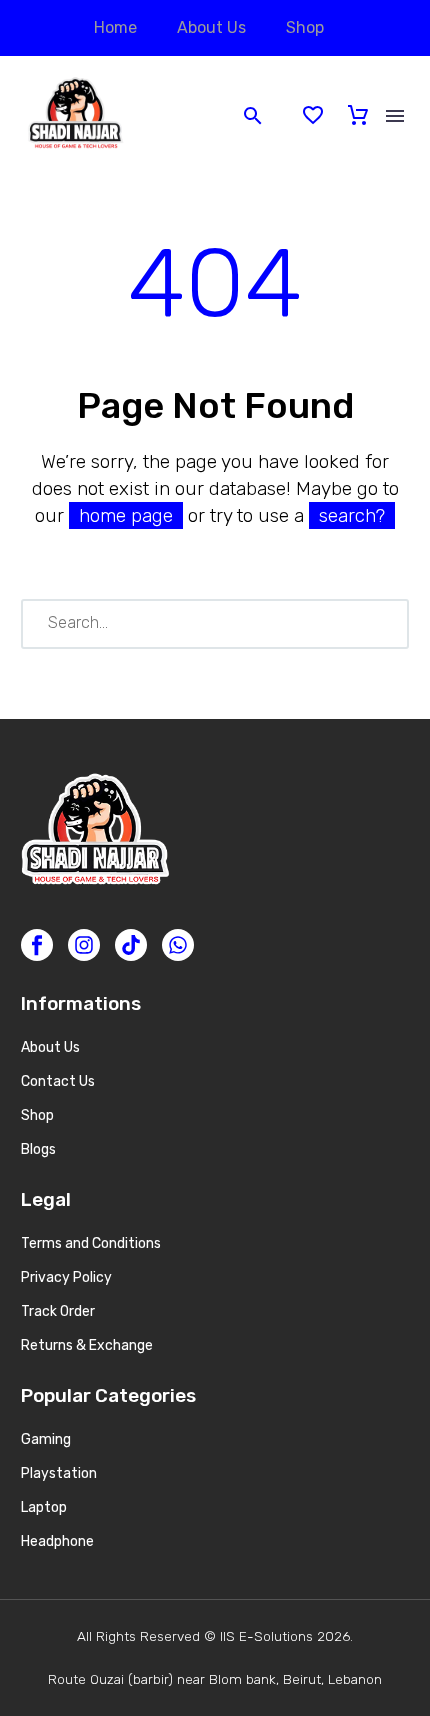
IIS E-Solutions (266, 1636)
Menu (395, 116)
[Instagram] (84, 945)
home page (126, 515)
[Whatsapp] (178, 945)
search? (352, 515)
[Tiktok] (131, 945)
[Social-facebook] (37, 945)
